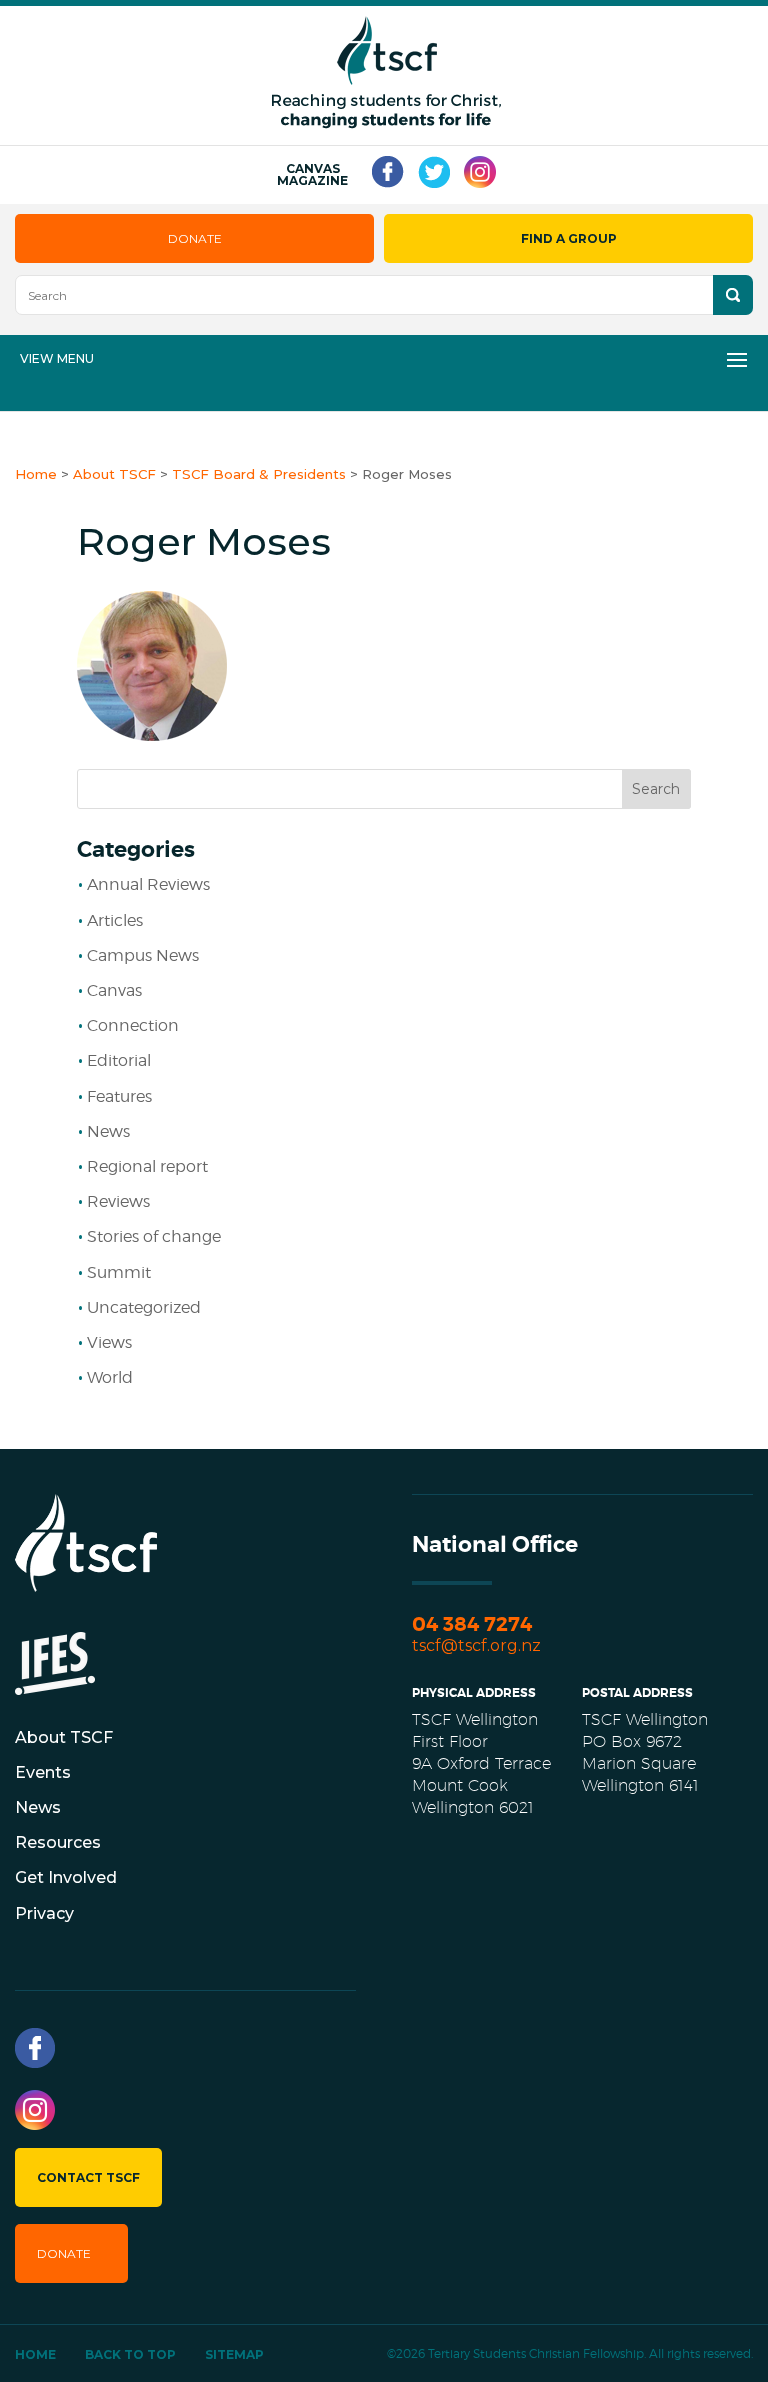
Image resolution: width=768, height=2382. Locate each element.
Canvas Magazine (312, 175)
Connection (133, 1025)
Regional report (147, 1166)
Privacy (44, 1913)
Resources (58, 1842)
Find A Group (569, 238)
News (108, 1131)
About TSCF (64, 1737)
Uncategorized (144, 1307)
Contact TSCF (88, 2177)
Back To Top (130, 2354)
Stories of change (154, 1236)
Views (109, 1342)
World (110, 1377)
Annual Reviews (148, 884)
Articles (115, 920)
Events (43, 1772)
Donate (195, 238)
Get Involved (66, 1877)
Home (35, 2354)
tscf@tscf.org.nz (476, 1645)
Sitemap (234, 2354)
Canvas (114, 990)
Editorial (119, 1060)
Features (119, 1096)
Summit (119, 1272)
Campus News (143, 955)
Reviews (118, 1201)
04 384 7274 (472, 1624)
